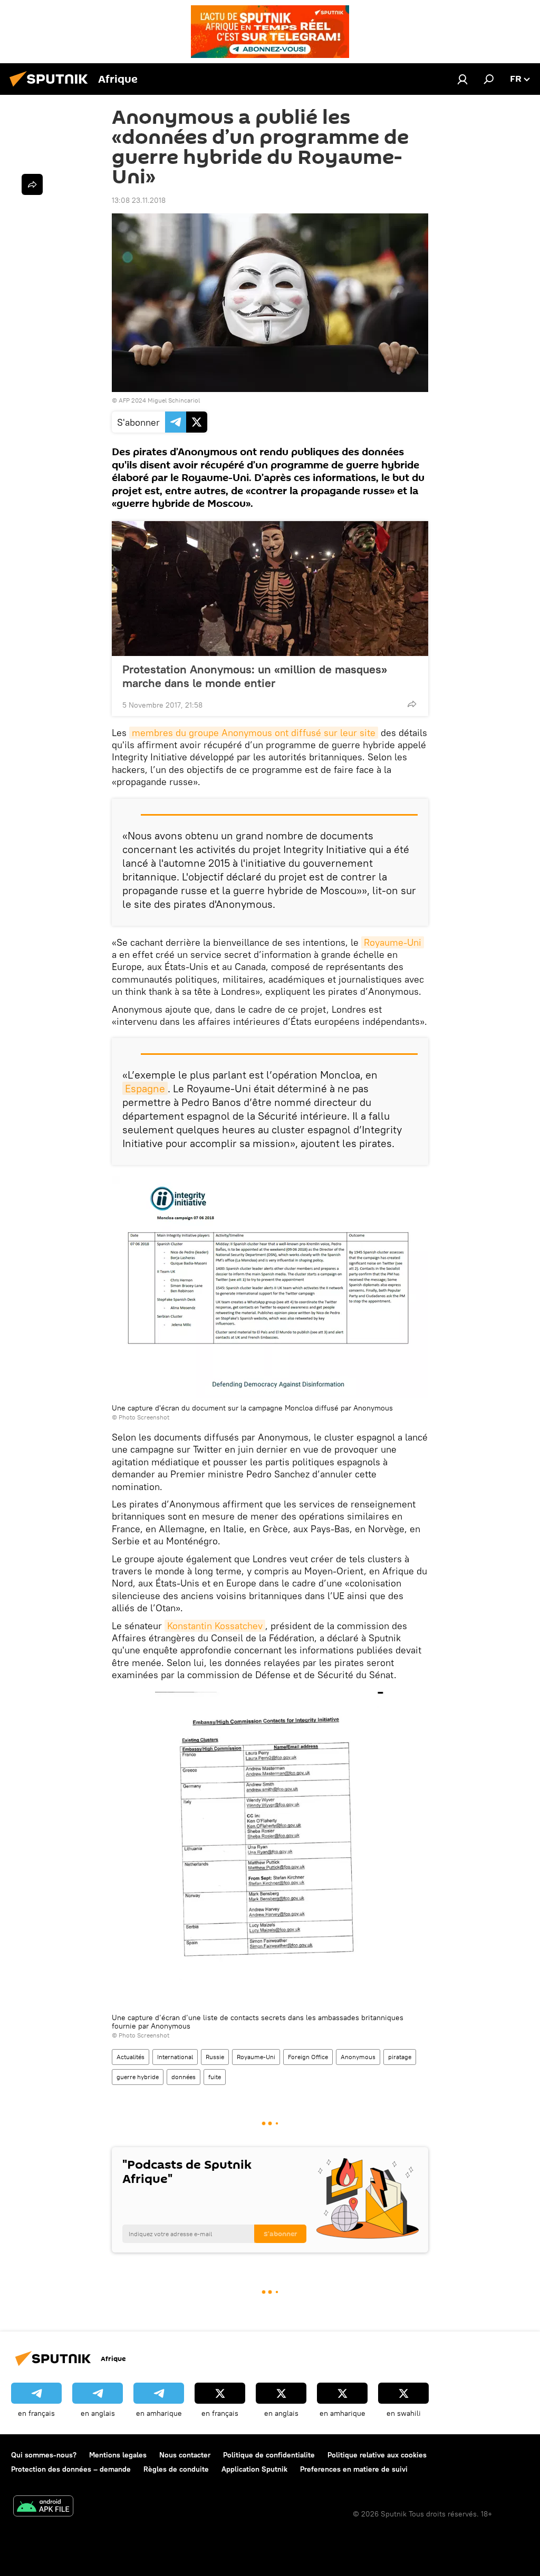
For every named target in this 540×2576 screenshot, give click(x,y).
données (184, 2077)
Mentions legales (118, 2455)
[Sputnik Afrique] (52, 88)
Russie (215, 2057)
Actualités (131, 2057)
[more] (412, 704)
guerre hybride (138, 2077)
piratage (400, 2057)
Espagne (145, 1088)
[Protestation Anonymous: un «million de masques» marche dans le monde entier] (270, 589)
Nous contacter (185, 2455)
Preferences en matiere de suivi (354, 2469)
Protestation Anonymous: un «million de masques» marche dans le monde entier (255, 676)
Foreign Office (308, 2057)
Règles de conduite (176, 2469)
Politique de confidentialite (269, 2455)
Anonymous (358, 2057)
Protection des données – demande (71, 2469)
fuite (215, 2077)
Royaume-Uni (393, 942)
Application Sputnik (254, 2469)
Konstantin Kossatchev (215, 1626)
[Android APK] (43, 2507)
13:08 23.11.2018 (139, 200)
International (175, 2057)
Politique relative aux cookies (377, 2455)
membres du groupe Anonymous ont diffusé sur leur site (254, 733)
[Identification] (462, 79)
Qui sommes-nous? (44, 2455)
